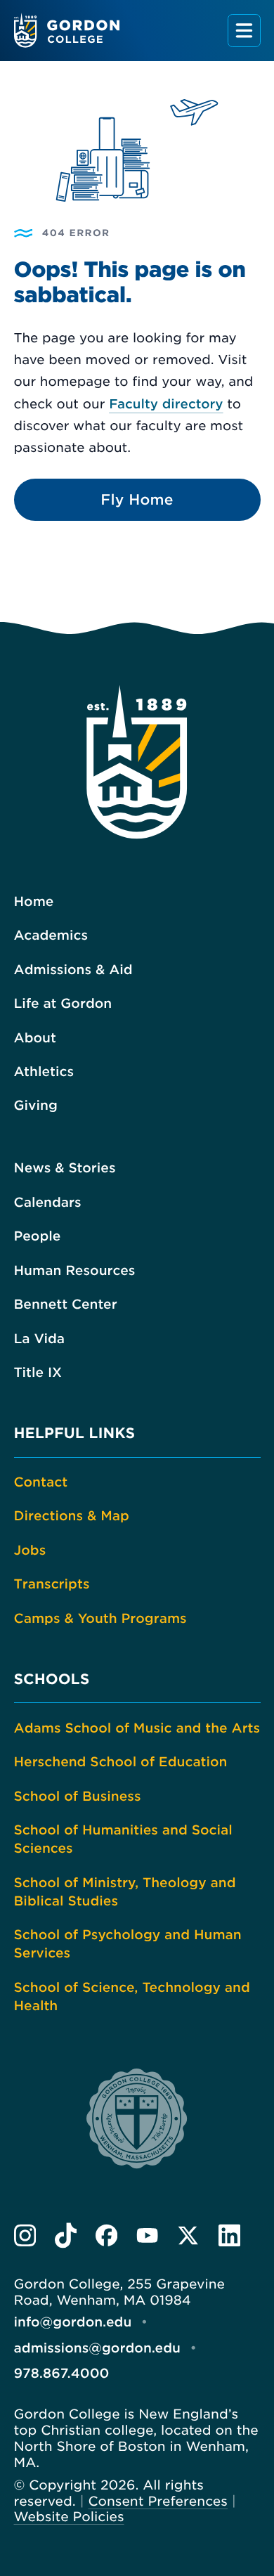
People (38, 1236)
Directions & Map (72, 1516)
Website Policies (69, 2517)
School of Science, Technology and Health (132, 1997)
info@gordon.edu (73, 2322)
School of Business (78, 1797)
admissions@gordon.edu (97, 2348)
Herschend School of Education (121, 1762)
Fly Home (137, 500)
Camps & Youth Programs (100, 1619)
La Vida (40, 1339)
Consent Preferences (158, 2501)
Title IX (38, 1373)
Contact (41, 1482)
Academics (51, 936)
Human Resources (75, 1271)
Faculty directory (166, 404)
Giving (36, 1106)
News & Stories (65, 1168)
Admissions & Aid (73, 970)
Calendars (48, 1203)
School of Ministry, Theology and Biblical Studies (125, 1892)
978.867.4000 (62, 2374)
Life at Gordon (63, 1004)
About (35, 1038)
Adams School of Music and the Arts (137, 1728)
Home (34, 902)
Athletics (44, 1072)
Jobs (30, 1551)
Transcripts (52, 1584)
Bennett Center (66, 1305)
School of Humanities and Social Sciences (123, 1839)
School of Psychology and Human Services (128, 1944)
